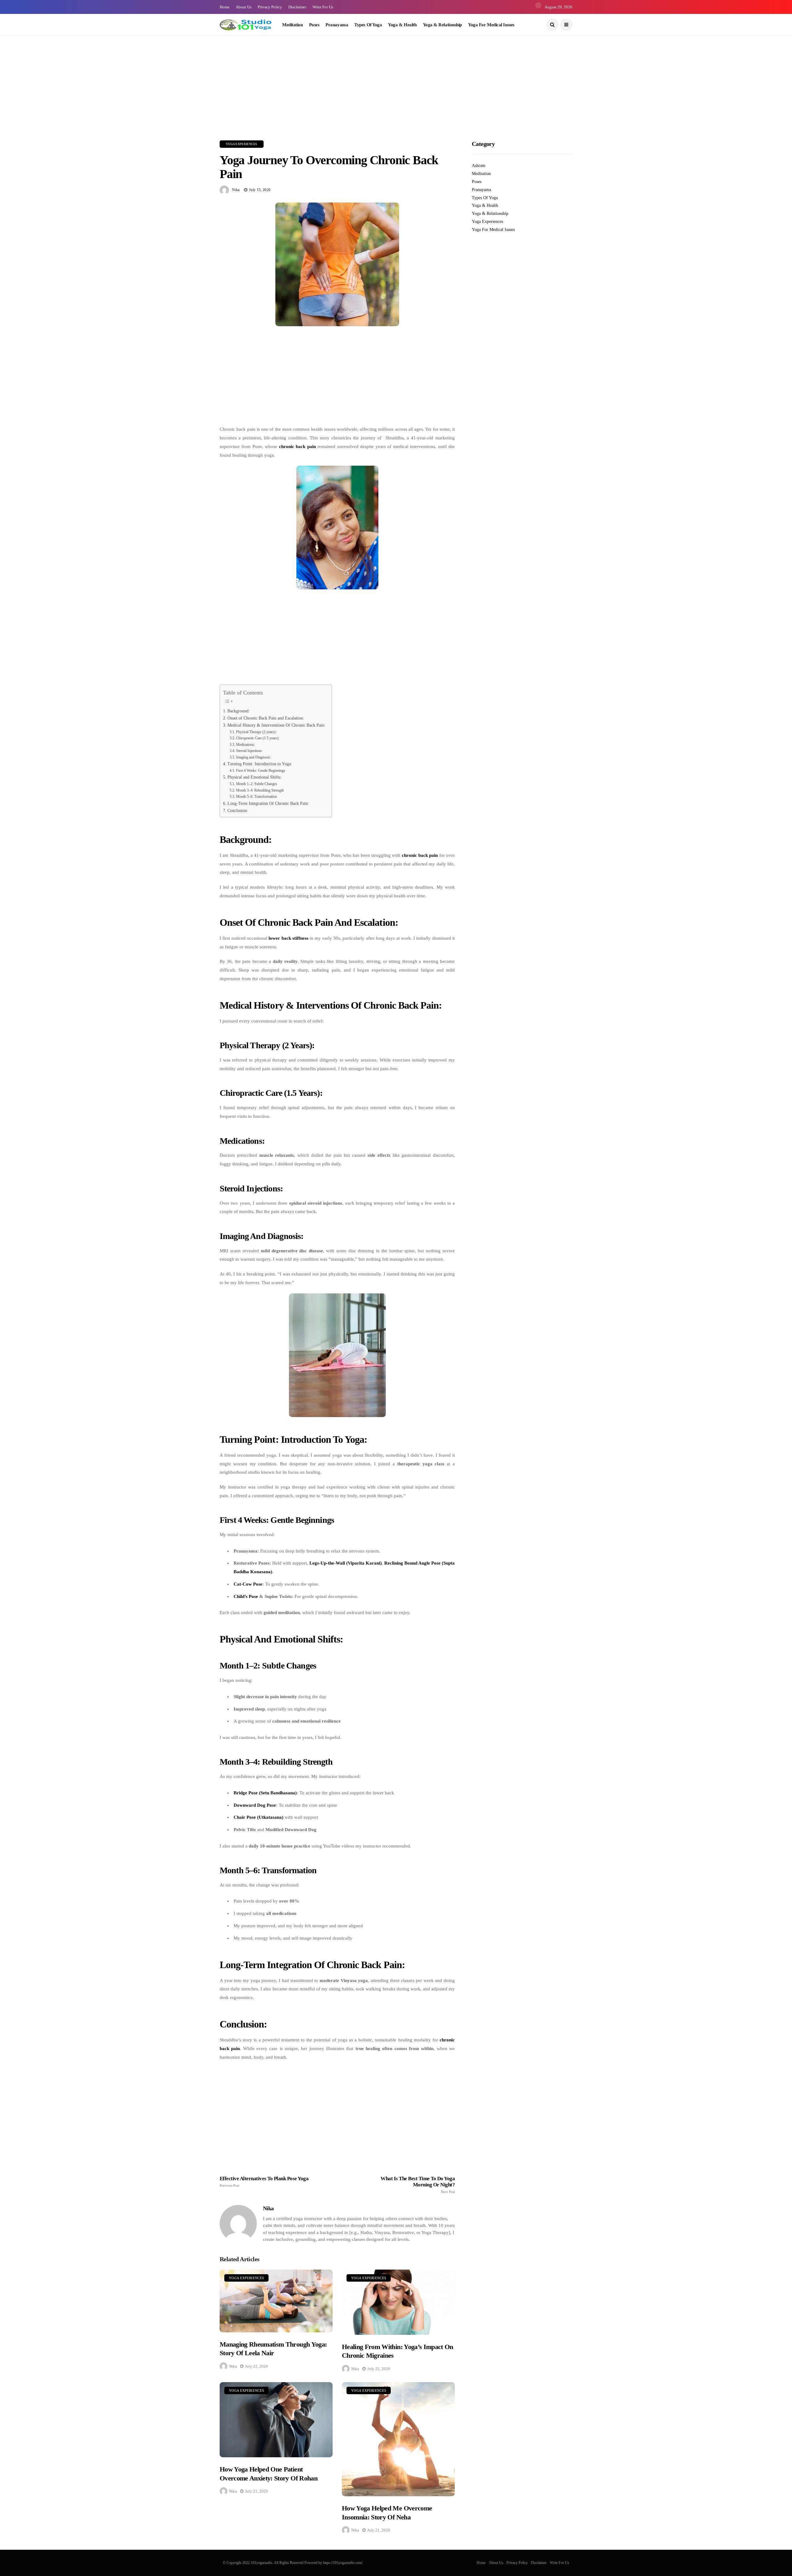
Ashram (479, 166)
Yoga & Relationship (442, 25)
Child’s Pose (246, 1596)
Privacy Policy (270, 7)
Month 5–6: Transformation (256, 797)
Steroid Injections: (249, 751)
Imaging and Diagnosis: (253, 757)
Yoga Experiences (242, 144)
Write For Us (323, 7)
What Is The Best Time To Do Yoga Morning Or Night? (418, 2185)
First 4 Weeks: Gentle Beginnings (260, 771)
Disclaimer (297, 7)
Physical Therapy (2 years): (256, 732)
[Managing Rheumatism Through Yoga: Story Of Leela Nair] (276, 2301)
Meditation (293, 25)
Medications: (245, 745)
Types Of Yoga (368, 25)
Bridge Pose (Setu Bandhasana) (265, 1793)
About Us (244, 7)
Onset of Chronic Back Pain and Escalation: (266, 718)
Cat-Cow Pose (248, 1584)
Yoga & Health (402, 25)
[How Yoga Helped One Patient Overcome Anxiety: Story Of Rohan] (276, 2420)
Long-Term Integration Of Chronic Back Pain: (268, 803)
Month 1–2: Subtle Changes (256, 784)
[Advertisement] (186, 79)
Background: (239, 711)
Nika (236, 190)
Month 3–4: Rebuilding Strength (260, 790)
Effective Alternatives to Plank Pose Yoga (264, 2181)
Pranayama (337, 25)
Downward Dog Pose (255, 1805)
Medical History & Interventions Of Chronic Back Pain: (276, 725)
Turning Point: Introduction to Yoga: (260, 764)
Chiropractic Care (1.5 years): (258, 738)
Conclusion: (238, 811)
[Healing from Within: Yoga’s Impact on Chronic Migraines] (398, 2302)
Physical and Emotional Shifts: (254, 777)
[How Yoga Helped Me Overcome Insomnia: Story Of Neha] (398, 2439)
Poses (314, 25)
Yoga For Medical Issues (491, 25)
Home (225, 7)
